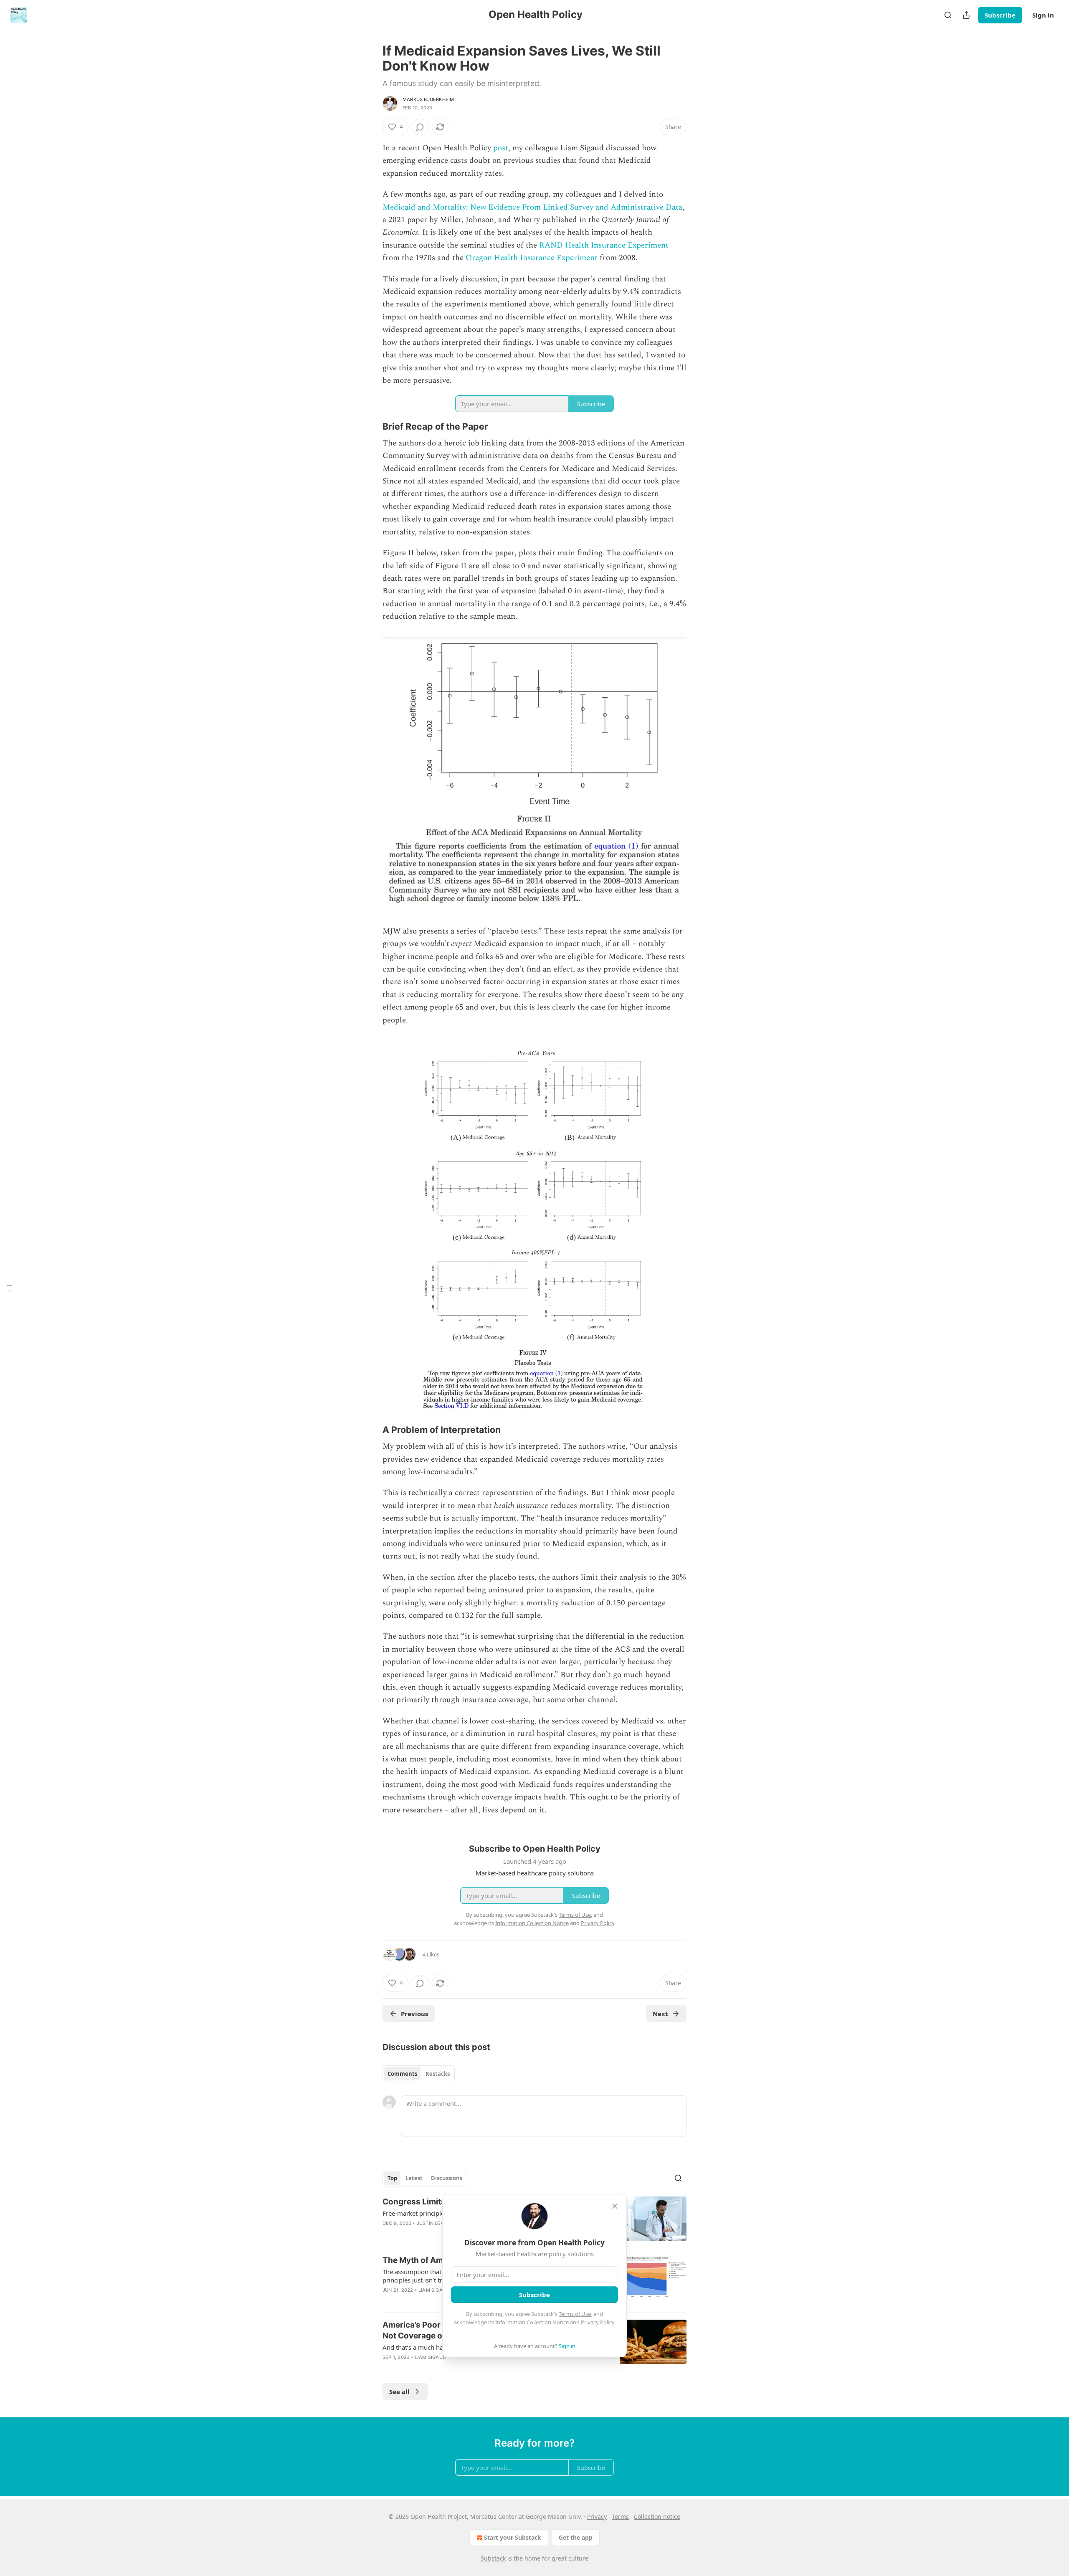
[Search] (948, 15)
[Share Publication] (966, 15)
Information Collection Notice (532, 2322)
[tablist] (419, 2074)
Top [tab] (392, 2178)
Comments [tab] (402, 2074)
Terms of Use (575, 2314)
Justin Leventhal (440, 2223)
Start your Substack (513, 2537)
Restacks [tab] (438, 2074)
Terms (620, 2517)
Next (660, 2014)
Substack (493, 2558)
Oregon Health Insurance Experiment (532, 258)
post (501, 148)
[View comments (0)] (420, 127)
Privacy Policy (598, 2322)
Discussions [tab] (447, 2178)
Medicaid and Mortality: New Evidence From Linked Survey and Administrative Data (532, 207)
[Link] (371, 426)
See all (399, 2391)
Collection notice (657, 2517)
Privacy (597, 2517)
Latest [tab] (414, 2178)
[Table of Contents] (9, 1288)
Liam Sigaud (434, 2290)
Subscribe (1000, 15)
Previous (414, 2014)
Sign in (1043, 15)
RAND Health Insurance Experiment (604, 245)
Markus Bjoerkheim (428, 99)
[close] (615, 2206)
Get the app (576, 2537)
